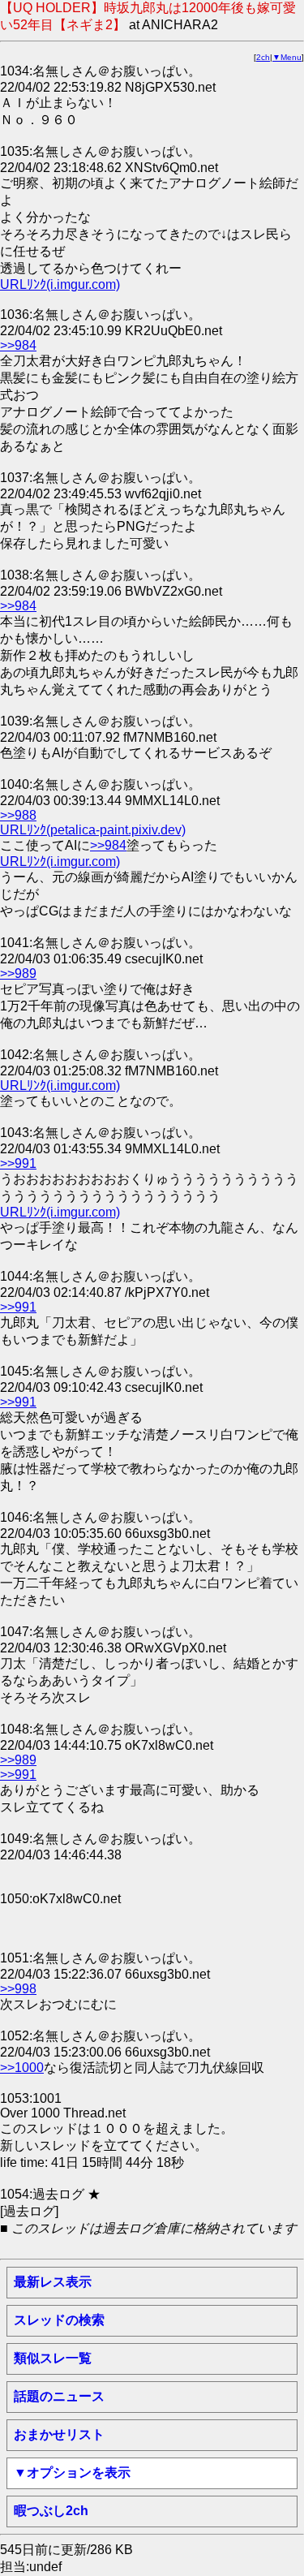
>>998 (18, 1989)
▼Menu (287, 57)
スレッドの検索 (59, 2320)
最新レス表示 (53, 2282)
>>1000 (22, 2068)
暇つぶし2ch (51, 2511)
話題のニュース (59, 2396)
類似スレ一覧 (53, 2358)
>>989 (18, 974)
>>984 (18, 345)
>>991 (18, 1163)
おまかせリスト (59, 2434)
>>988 (18, 815)
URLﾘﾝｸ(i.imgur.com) (60, 284)
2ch (263, 57)
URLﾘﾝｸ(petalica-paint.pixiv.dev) (93, 830)
